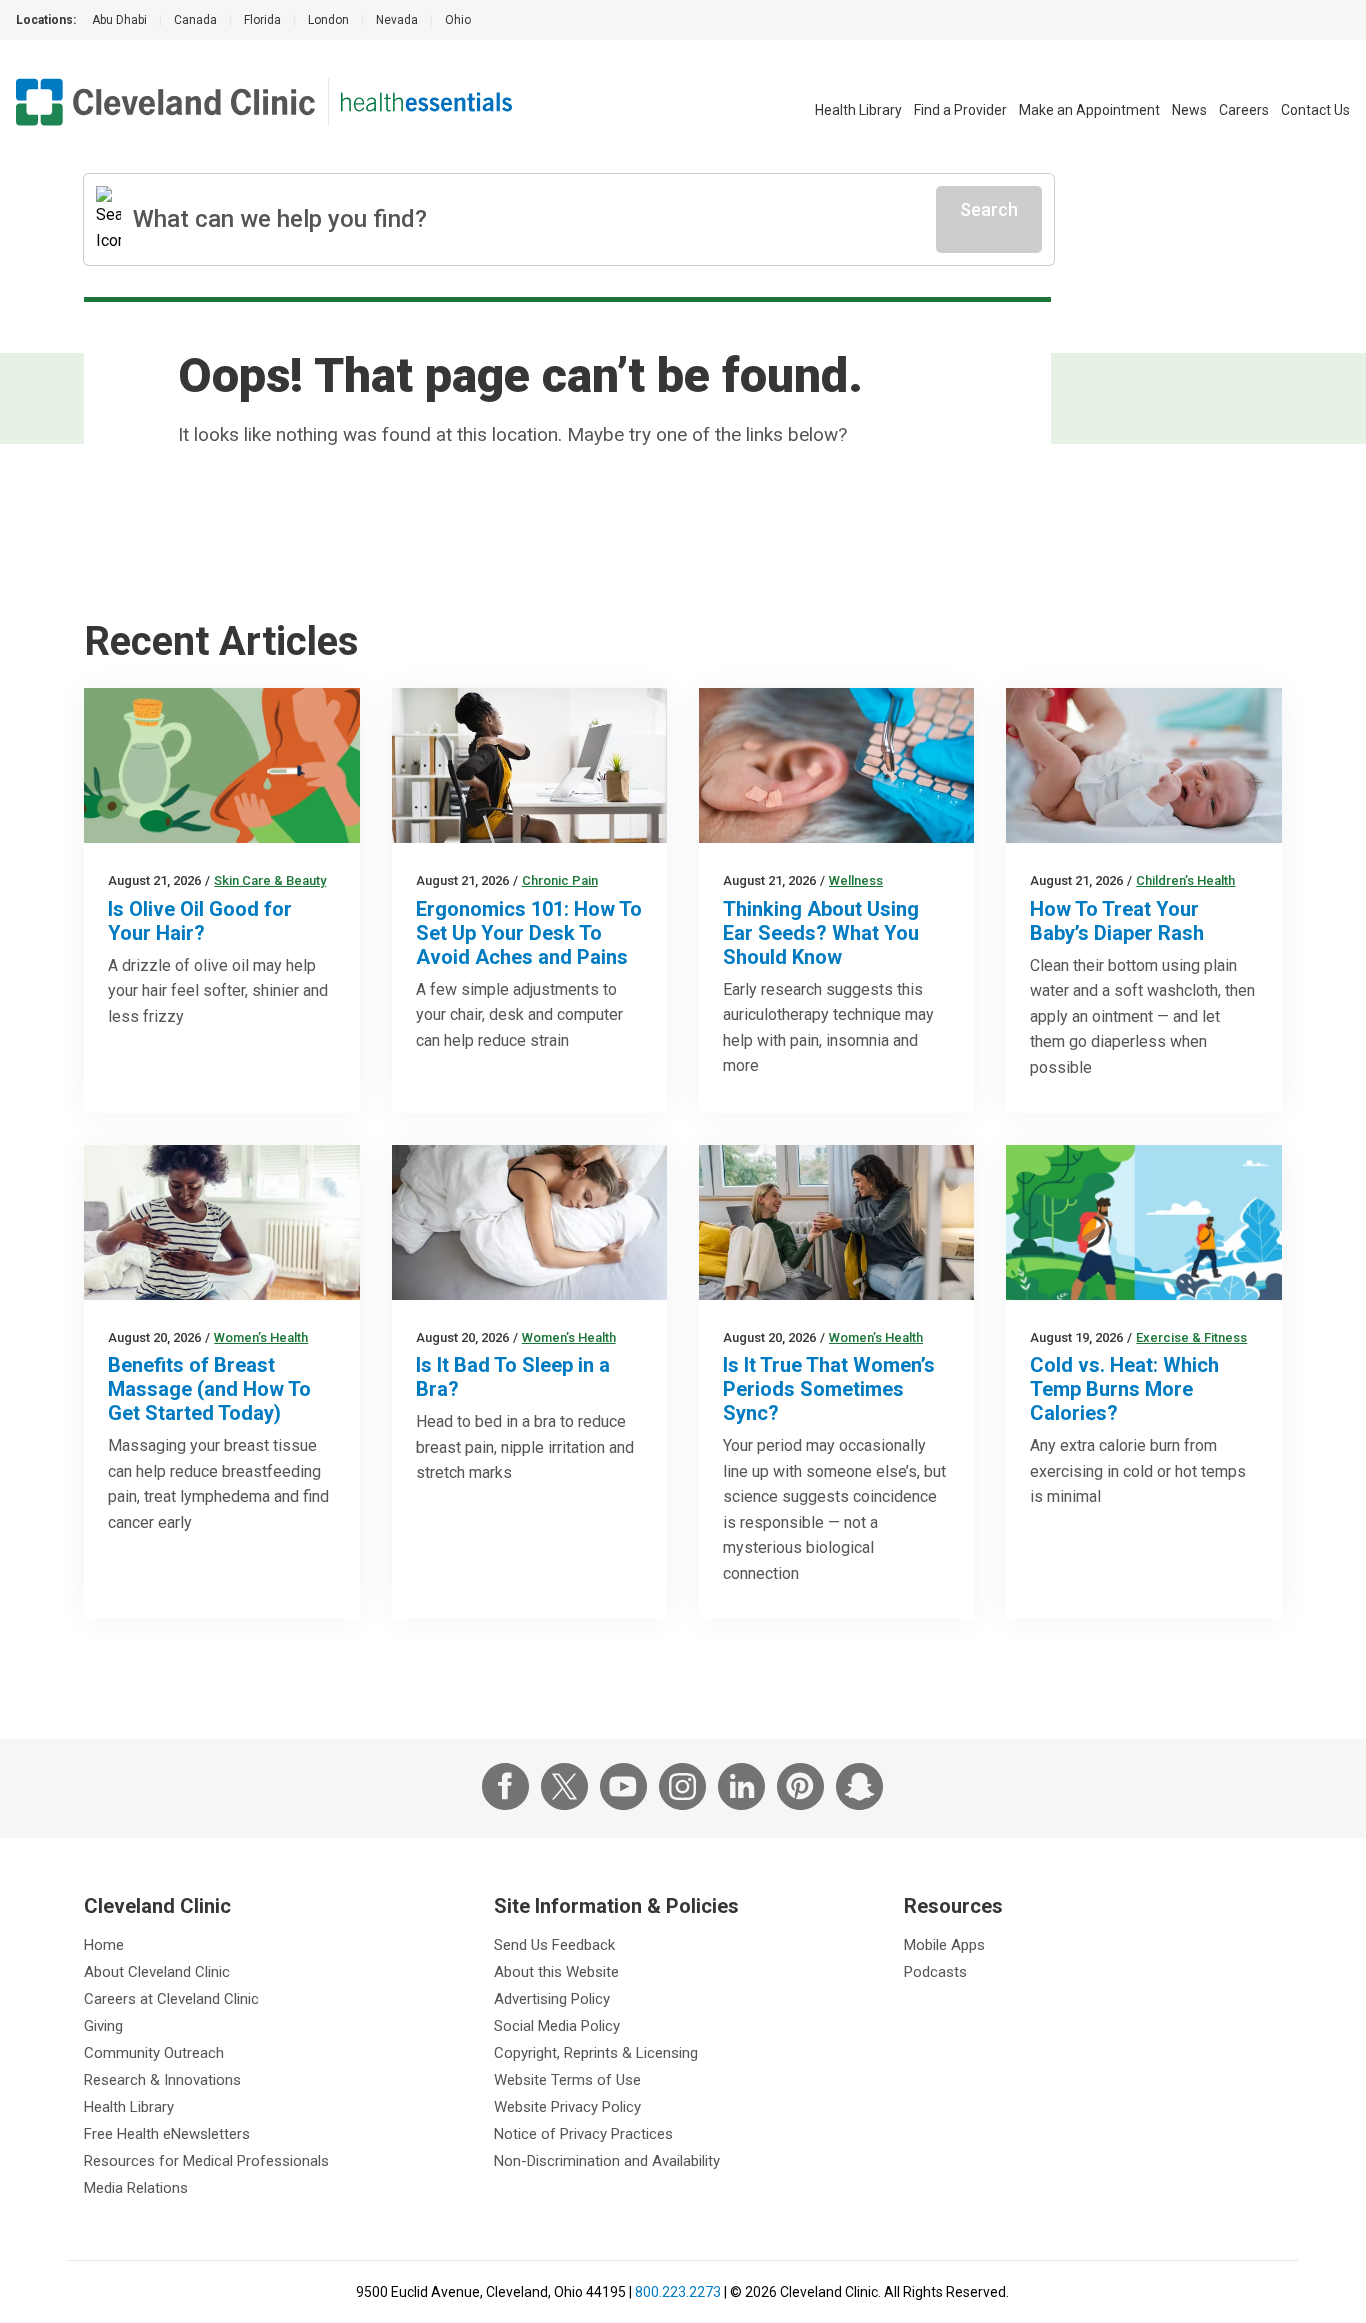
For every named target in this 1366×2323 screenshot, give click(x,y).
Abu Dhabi (119, 20)
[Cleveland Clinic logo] (166, 102)
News (1189, 110)
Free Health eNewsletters (167, 2134)
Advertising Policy (552, 1999)
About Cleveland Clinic (157, 1972)
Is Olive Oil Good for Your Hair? (200, 921)
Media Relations (136, 2188)
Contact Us (1315, 110)
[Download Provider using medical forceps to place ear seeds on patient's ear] (836, 765)
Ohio (458, 20)
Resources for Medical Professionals (206, 2161)
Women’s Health (261, 1337)
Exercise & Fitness (1191, 1337)
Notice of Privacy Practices (583, 2134)
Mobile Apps (944, 1945)
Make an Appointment (1089, 110)
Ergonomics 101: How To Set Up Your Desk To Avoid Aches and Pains (529, 933)
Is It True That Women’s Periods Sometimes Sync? (829, 1389)
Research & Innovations (162, 2080)
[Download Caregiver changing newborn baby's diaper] (1143, 765)
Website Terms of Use (567, 2080)
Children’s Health (1185, 880)
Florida (262, 20)
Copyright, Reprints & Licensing (596, 2053)
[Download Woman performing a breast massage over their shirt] (221, 1222)
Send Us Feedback (554, 1945)
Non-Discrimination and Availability (607, 2161)
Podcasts (935, 1972)
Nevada (397, 20)
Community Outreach (154, 2053)
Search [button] (989, 209)
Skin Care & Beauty (270, 880)
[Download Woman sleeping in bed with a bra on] (529, 1222)
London (328, 20)
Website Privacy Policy (567, 2107)
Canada (195, 20)
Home (104, 1945)
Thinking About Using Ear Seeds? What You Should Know (821, 933)
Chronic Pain (560, 880)
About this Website (556, 1972)
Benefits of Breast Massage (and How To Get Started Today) (209, 1389)
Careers (1244, 110)
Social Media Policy (557, 2026)
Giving (103, 2026)
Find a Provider (960, 110)
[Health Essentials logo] (426, 102)
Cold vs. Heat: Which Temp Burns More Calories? (1124, 1389)
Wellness (856, 880)
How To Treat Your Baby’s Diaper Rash (1117, 921)
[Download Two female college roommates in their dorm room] (836, 1222)
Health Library (858, 110)
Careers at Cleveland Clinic (171, 1999)
